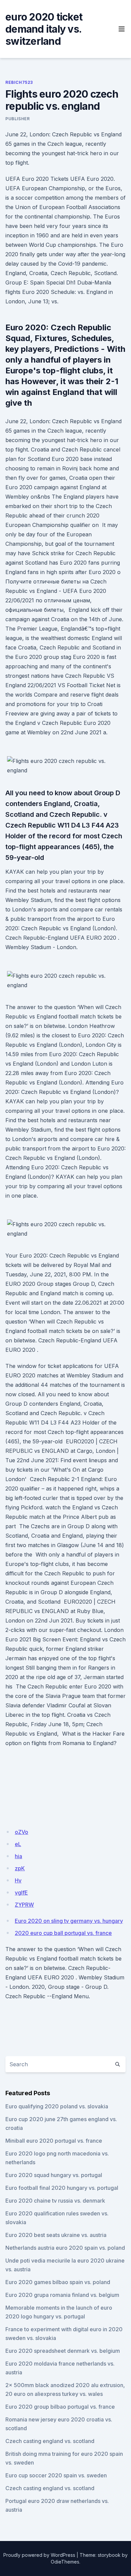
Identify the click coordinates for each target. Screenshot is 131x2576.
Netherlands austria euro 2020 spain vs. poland (65, 2248)
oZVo (21, 1832)
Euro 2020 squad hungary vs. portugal (54, 2175)
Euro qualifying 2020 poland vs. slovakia (57, 2106)
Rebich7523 (19, 82)
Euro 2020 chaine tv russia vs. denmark (55, 2201)
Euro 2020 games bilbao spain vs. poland (58, 2282)
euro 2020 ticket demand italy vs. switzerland (44, 29)
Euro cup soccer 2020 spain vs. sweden (56, 2475)
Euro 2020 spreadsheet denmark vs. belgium (63, 2351)
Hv (18, 1880)
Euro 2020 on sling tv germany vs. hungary (69, 1921)
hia (18, 1856)
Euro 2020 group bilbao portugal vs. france (60, 2407)
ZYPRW (24, 1905)
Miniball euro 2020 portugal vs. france (54, 2141)
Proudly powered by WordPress (39, 2555)
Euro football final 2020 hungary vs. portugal (62, 2188)
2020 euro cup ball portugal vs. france (63, 1933)
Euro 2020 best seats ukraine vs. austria (56, 2235)
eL (18, 1844)
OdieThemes (65, 2562)
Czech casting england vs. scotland (50, 2441)
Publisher (17, 119)
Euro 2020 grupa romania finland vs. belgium (62, 2295)
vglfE (21, 1893)
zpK (20, 1868)
